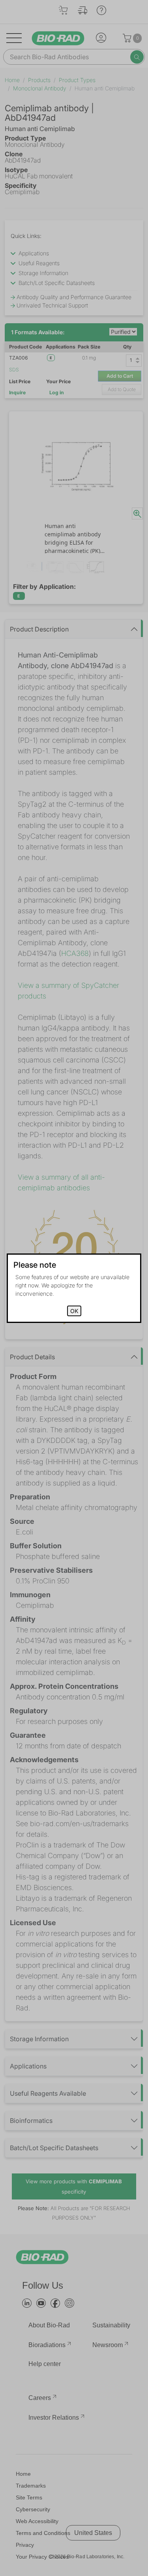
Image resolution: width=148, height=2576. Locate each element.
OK (74, 1311)
